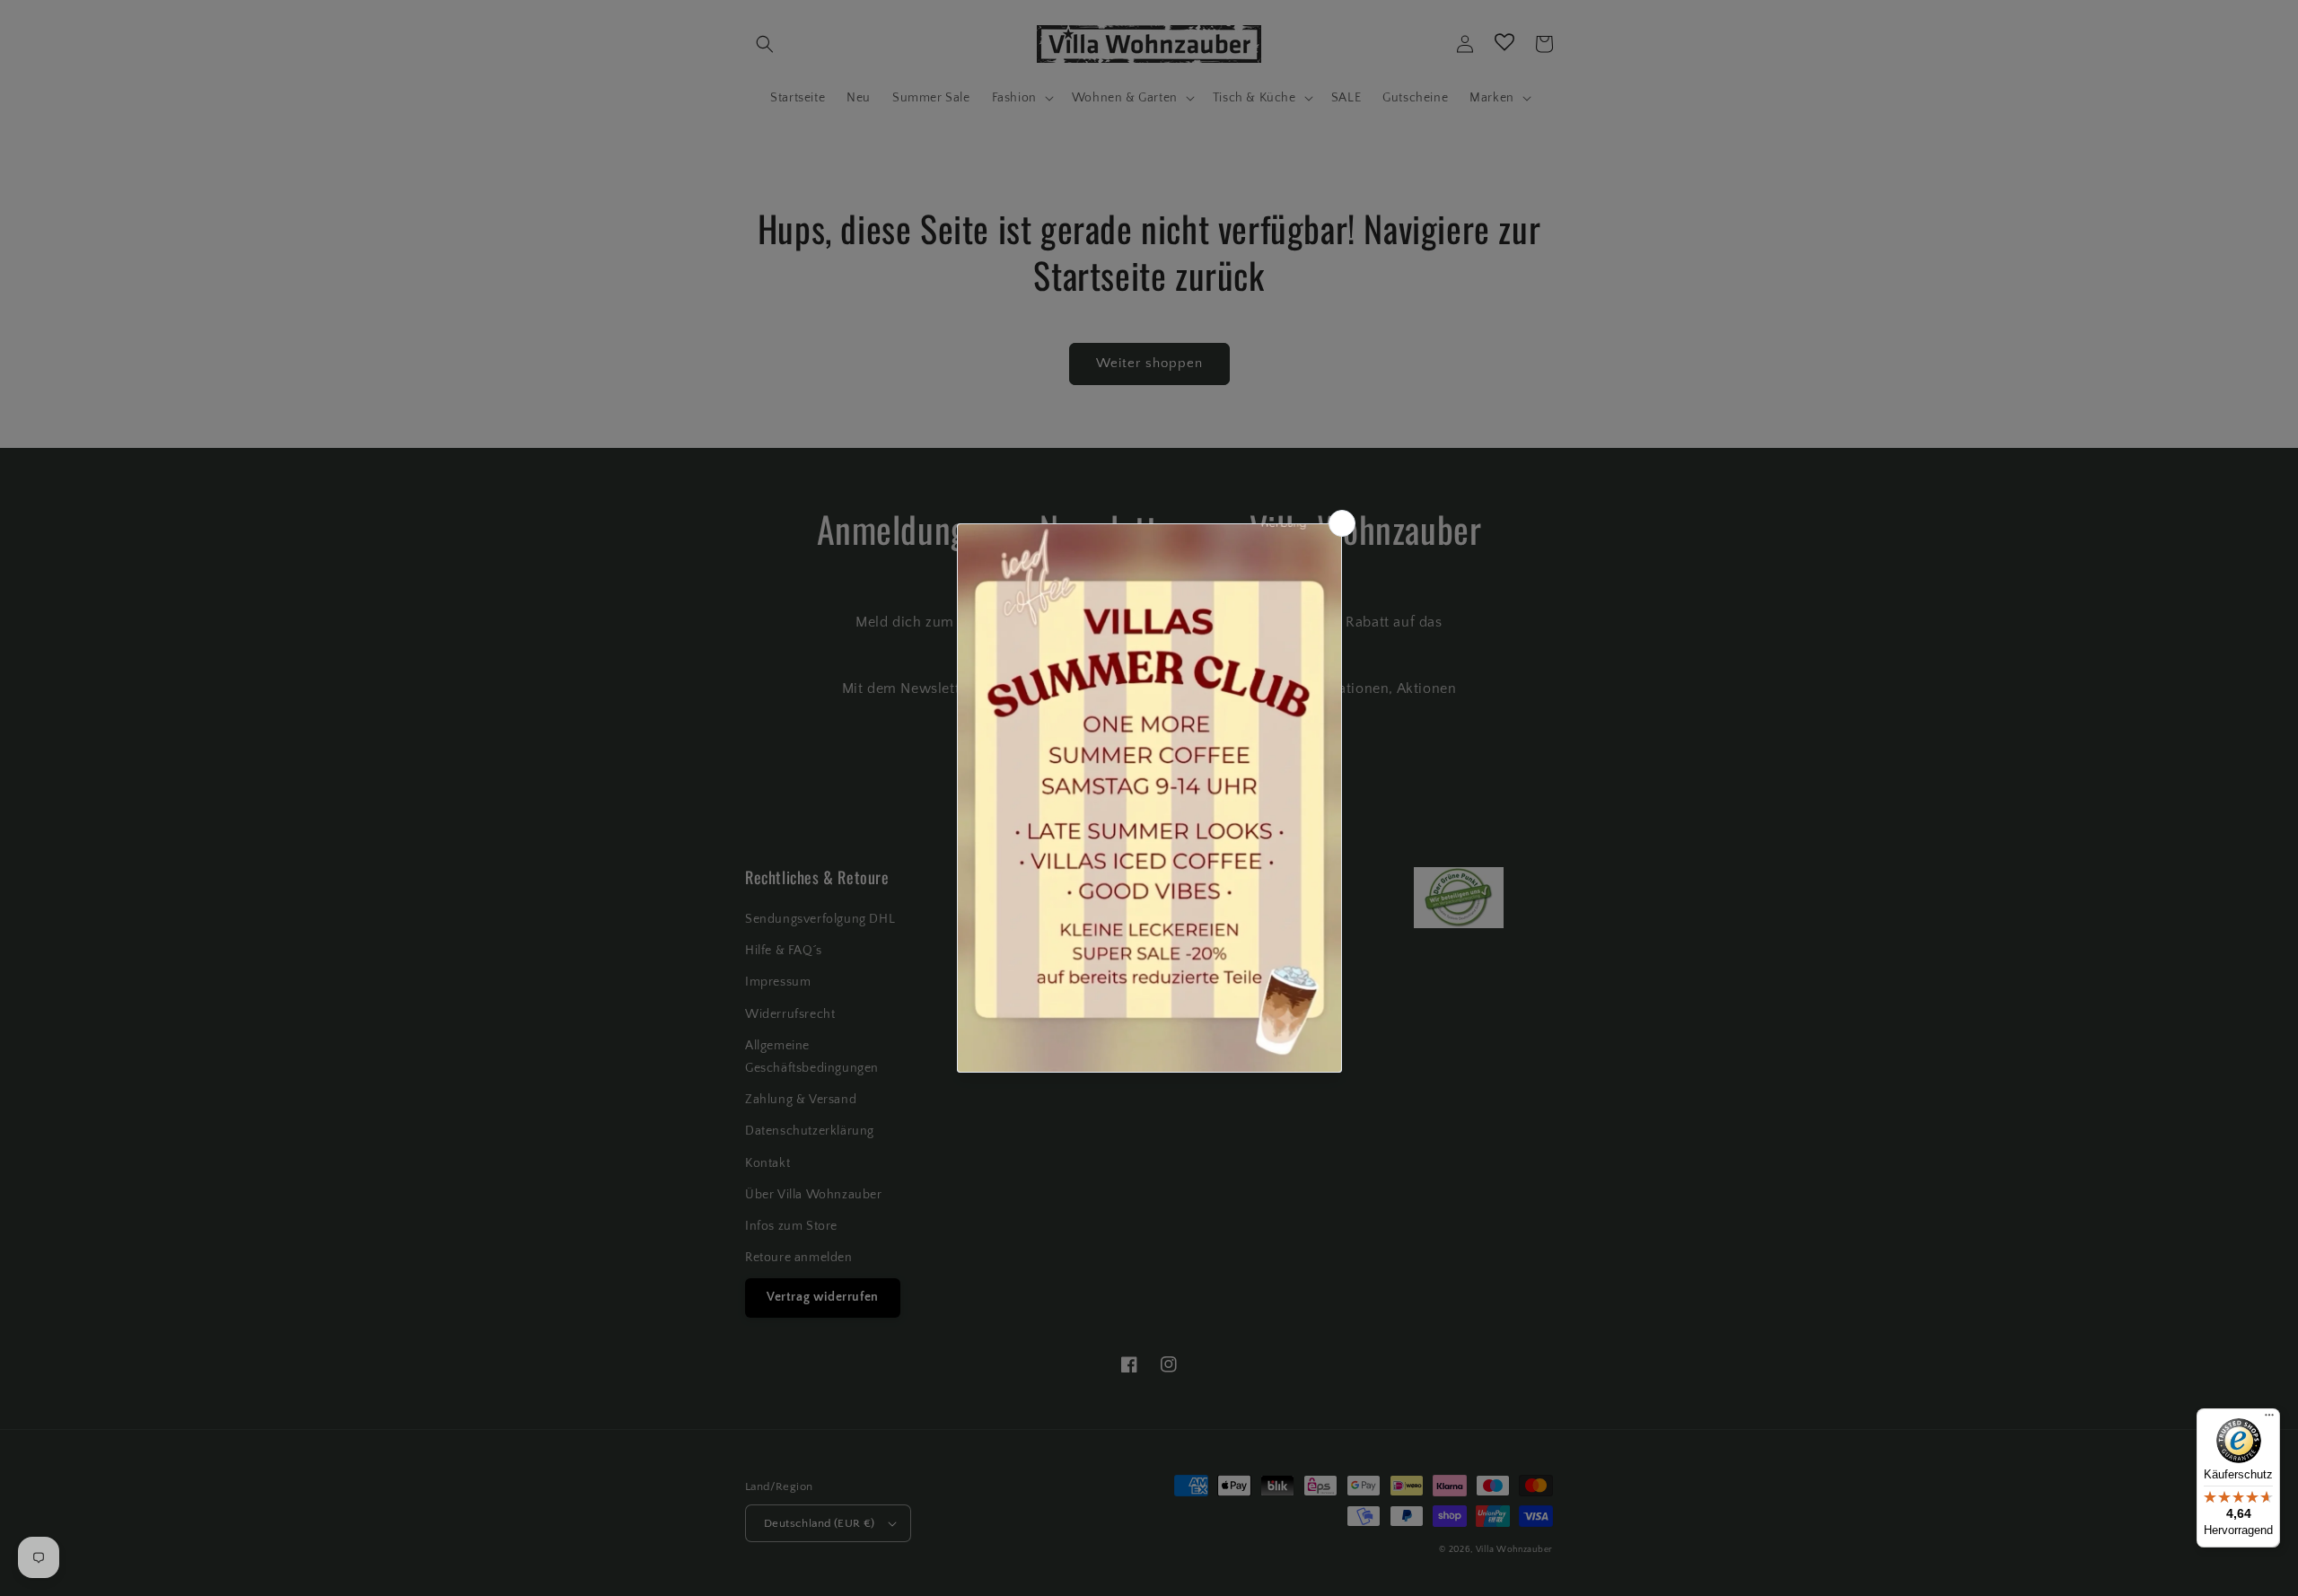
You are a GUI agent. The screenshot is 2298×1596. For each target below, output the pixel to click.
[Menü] (2269, 1419)
